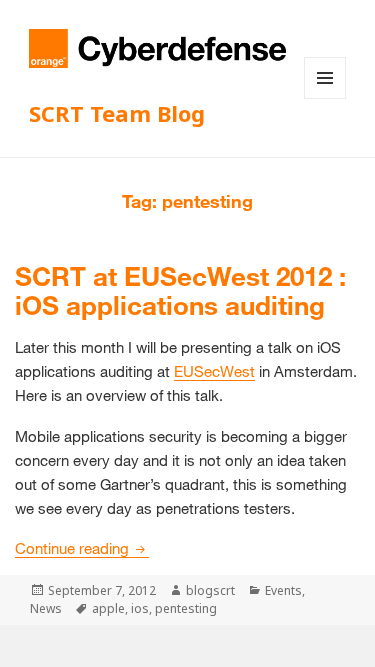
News (46, 608)
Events (283, 590)
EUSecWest (214, 371)
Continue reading (82, 548)
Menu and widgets (325, 98)
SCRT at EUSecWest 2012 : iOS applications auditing (180, 291)
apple (108, 608)
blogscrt (210, 590)
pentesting (186, 608)
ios (140, 608)
